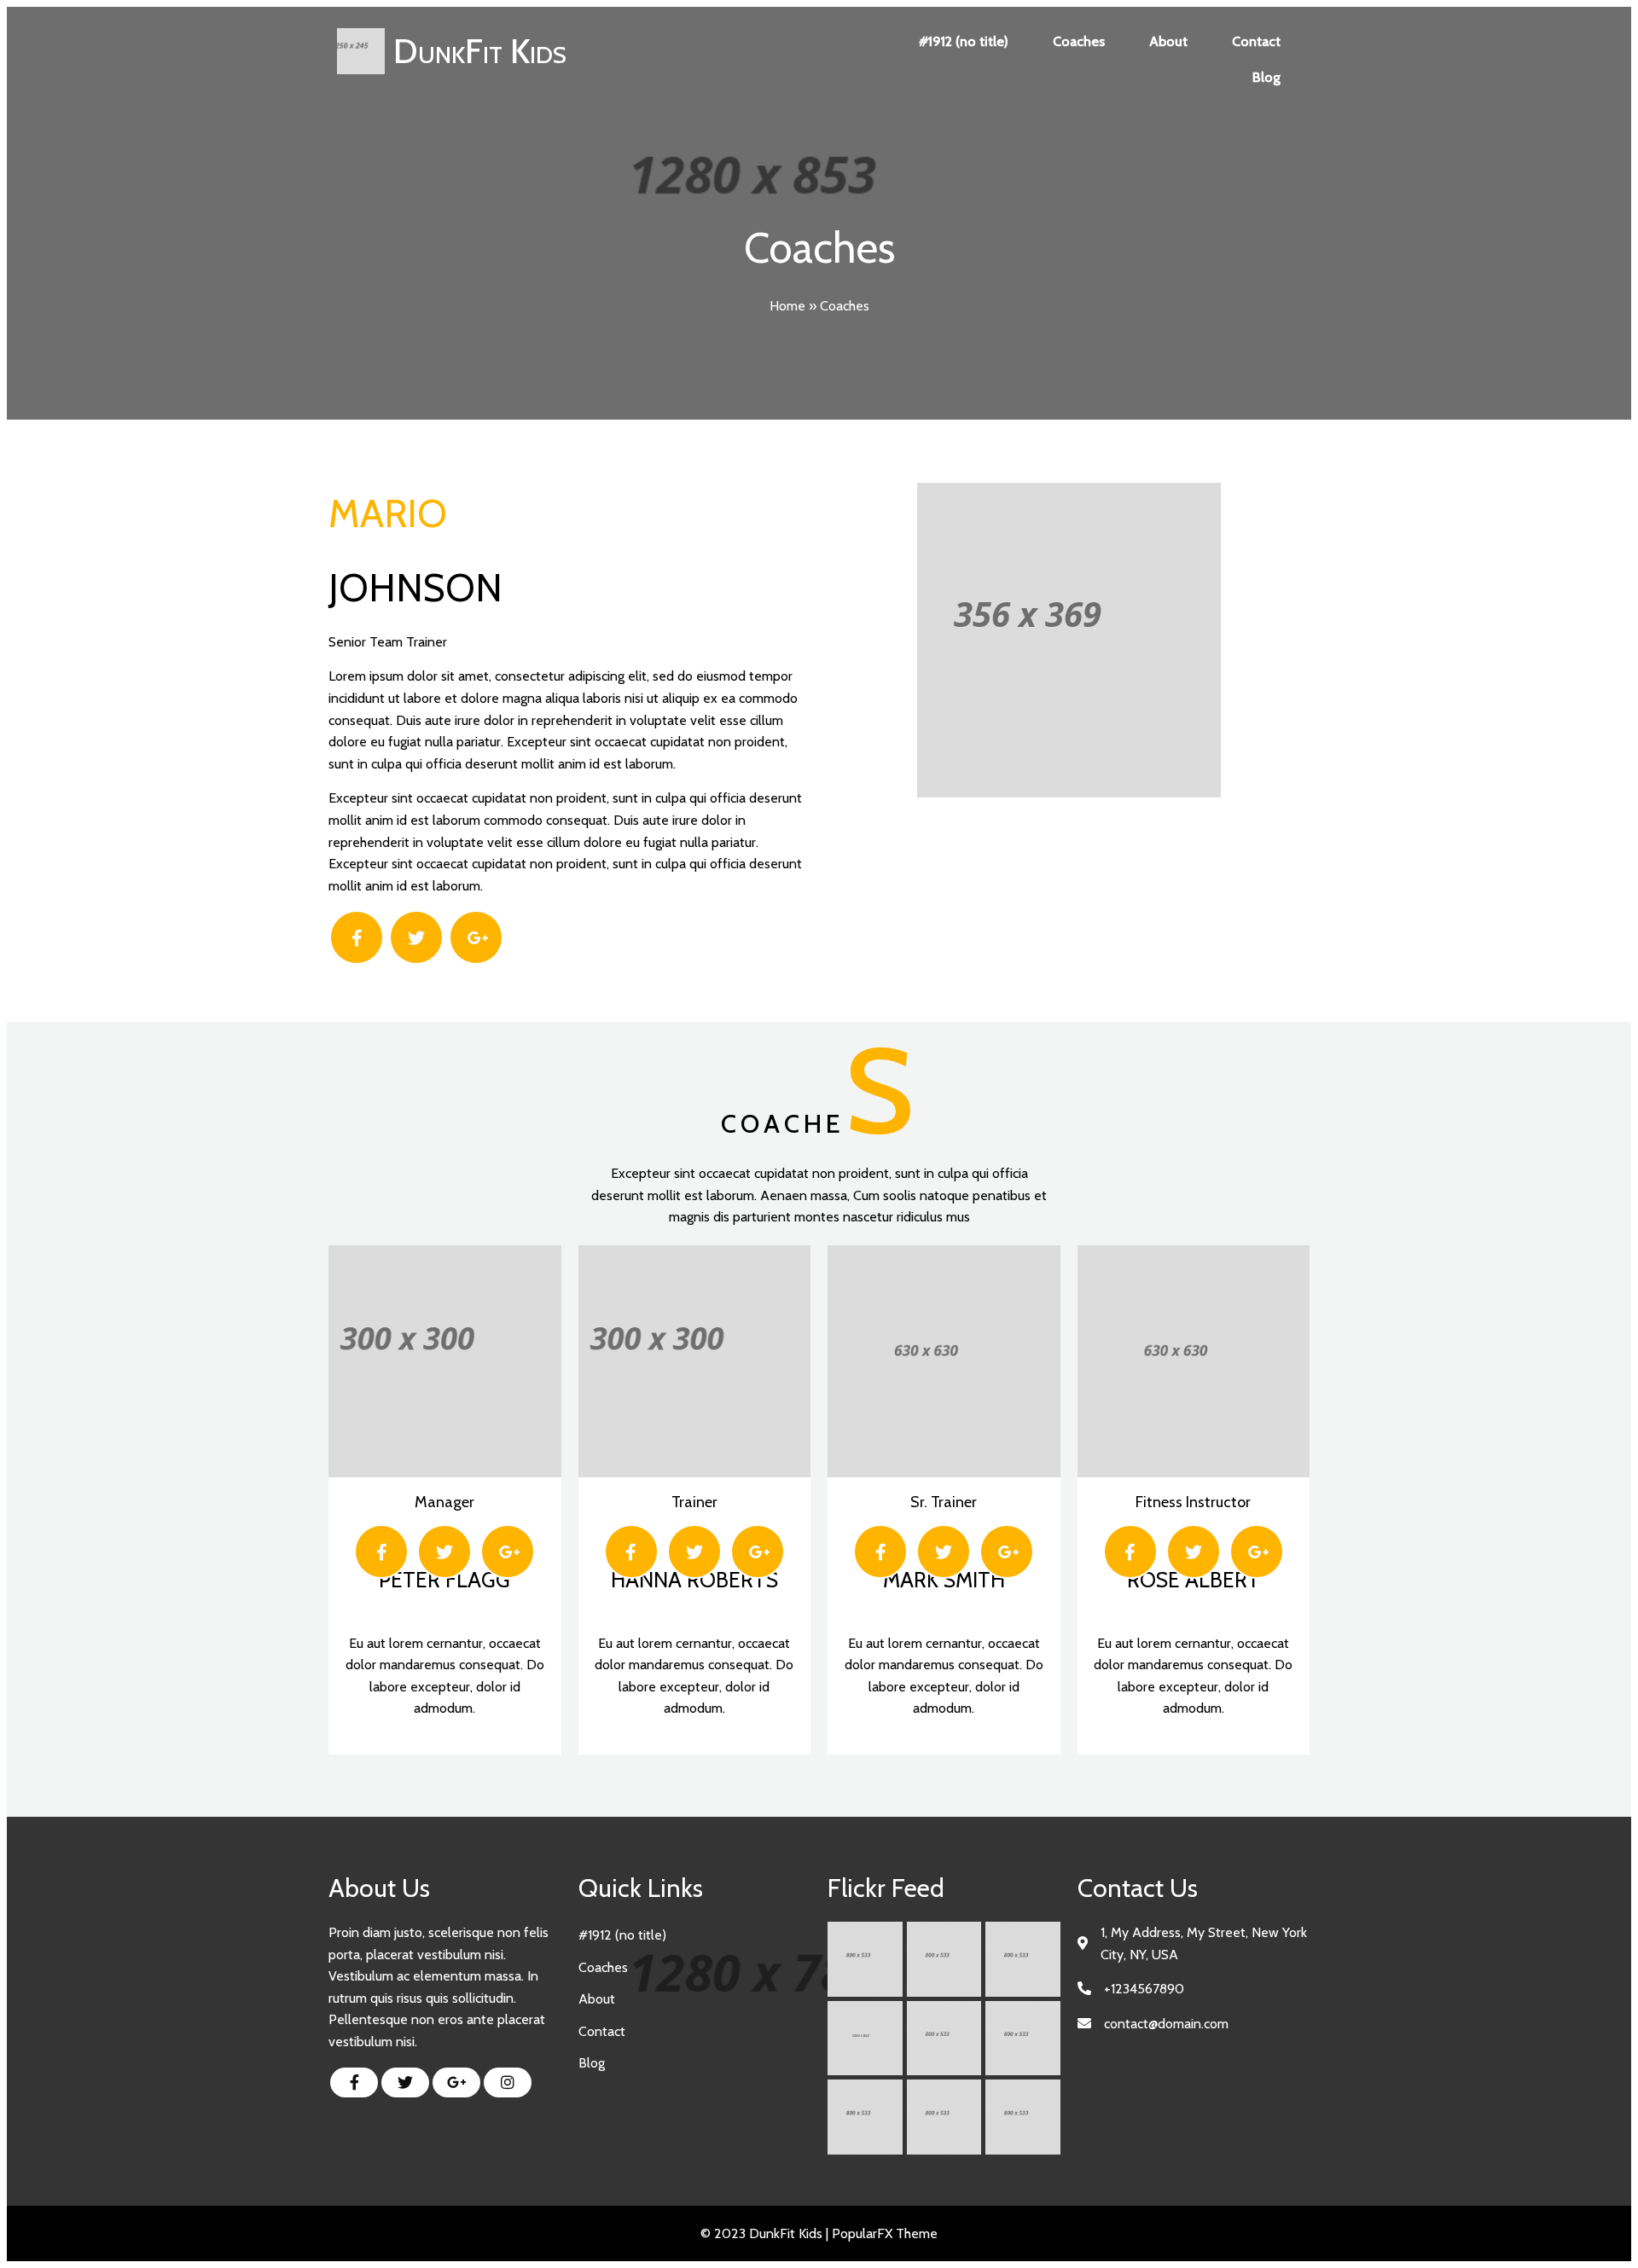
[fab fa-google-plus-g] (456, 2082)
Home (787, 306)
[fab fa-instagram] (508, 2082)
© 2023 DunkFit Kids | (766, 2233)
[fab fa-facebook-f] (354, 2082)
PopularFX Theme (885, 2233)
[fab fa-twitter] (405, 2082)
